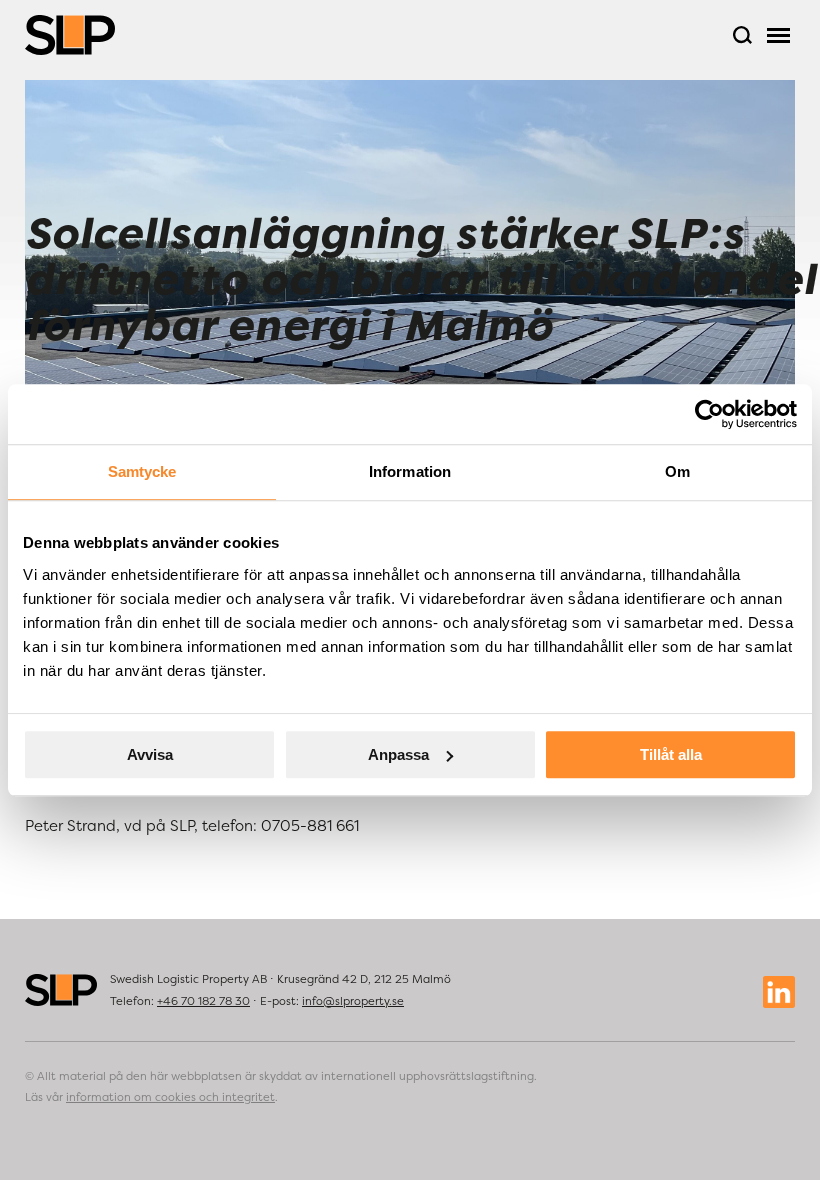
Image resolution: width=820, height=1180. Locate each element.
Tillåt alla (671, 754)
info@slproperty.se (353, 1001)
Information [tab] (410, 471)
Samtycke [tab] (142, 471)
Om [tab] (677, 471)
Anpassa (398, 754)
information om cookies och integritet (170, 1097)
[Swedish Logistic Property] (70, 35)
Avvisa (150, 754)
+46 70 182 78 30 (203, 1001)
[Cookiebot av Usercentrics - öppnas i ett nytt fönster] (709, 414)
